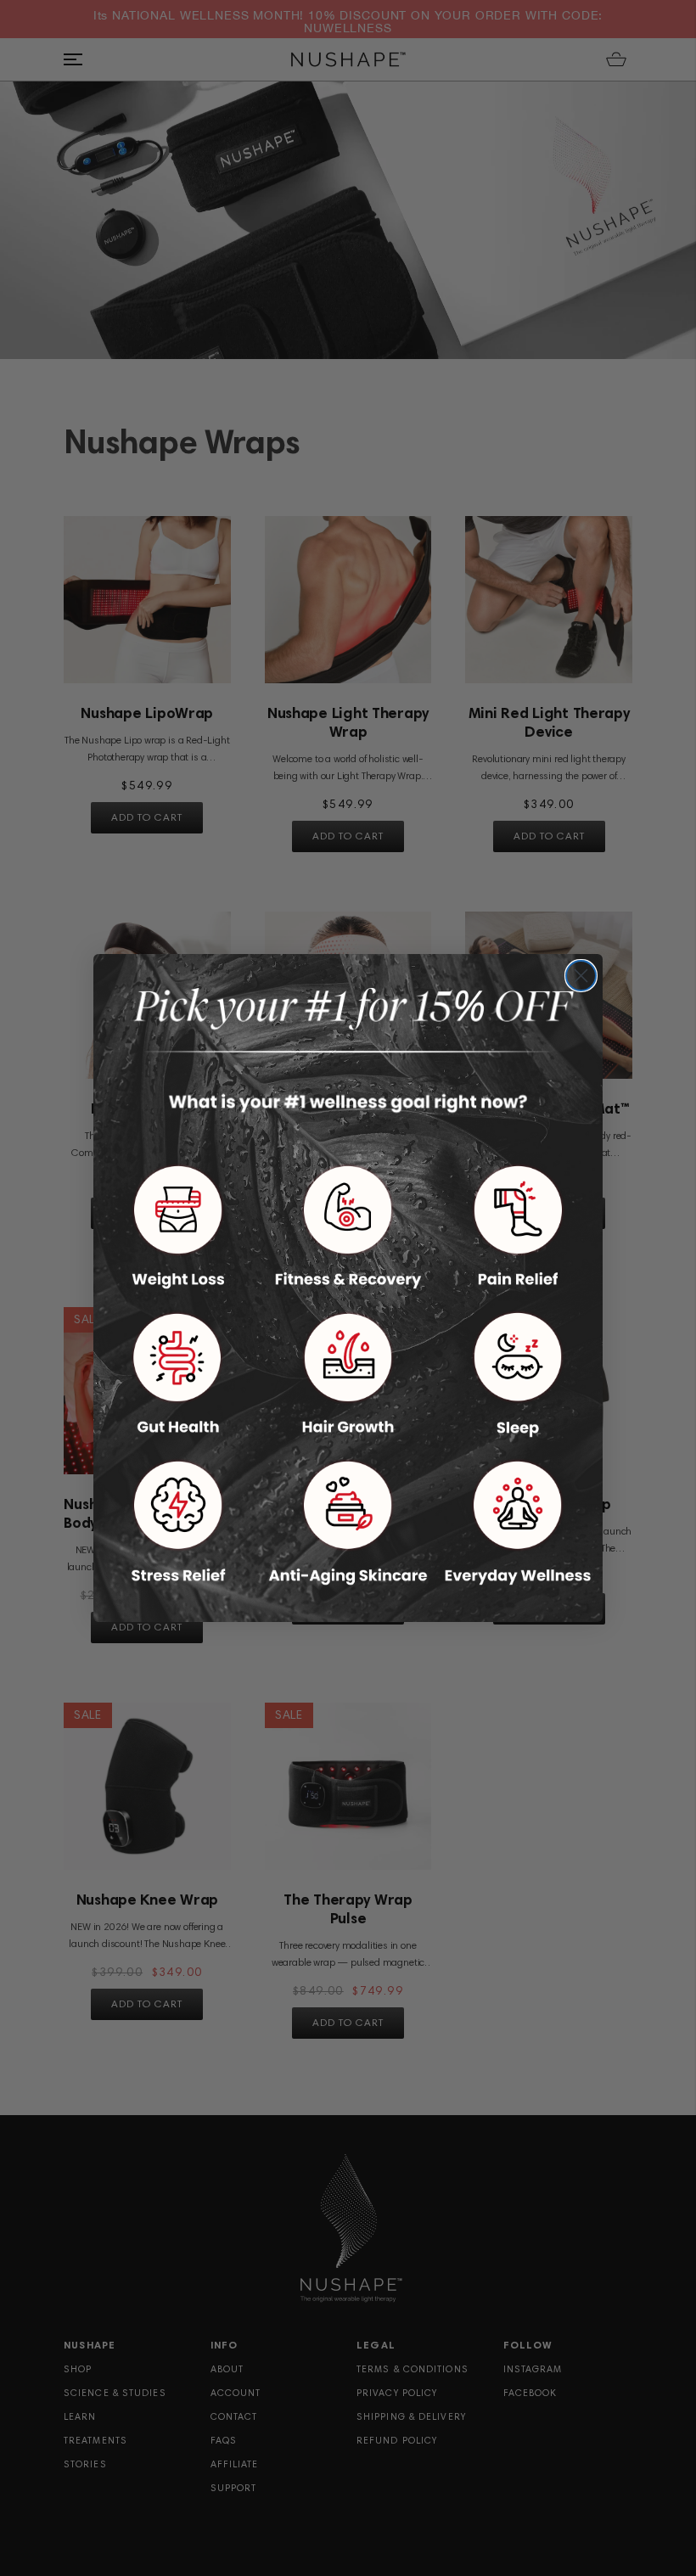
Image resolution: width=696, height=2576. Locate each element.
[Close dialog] (581, 976)
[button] (178, 1227)
